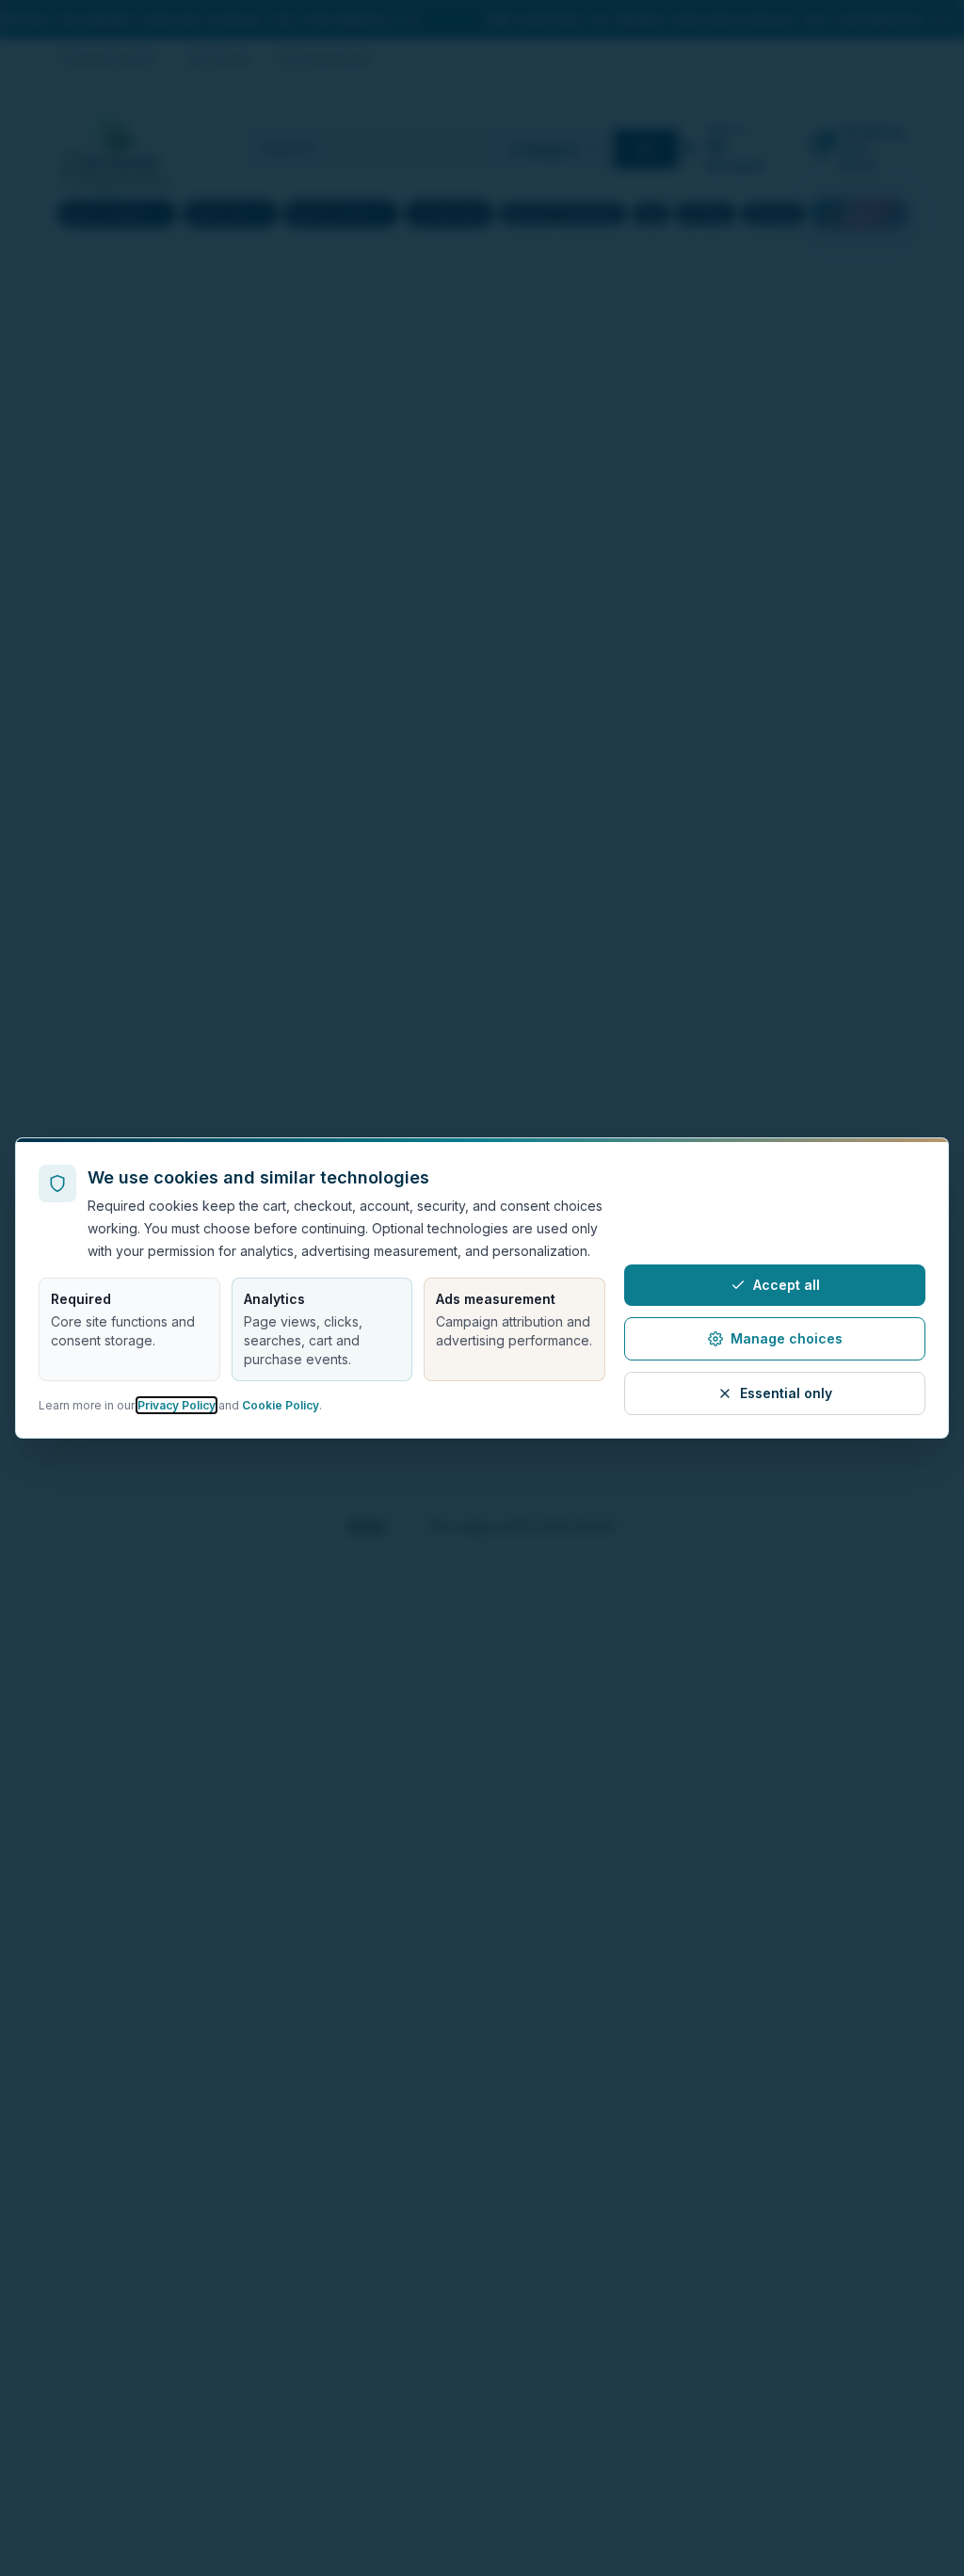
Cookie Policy (281, 1405)
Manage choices (787, 1338)
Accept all (787, 1285)
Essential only (786, 1393)
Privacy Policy (177, 1405)
